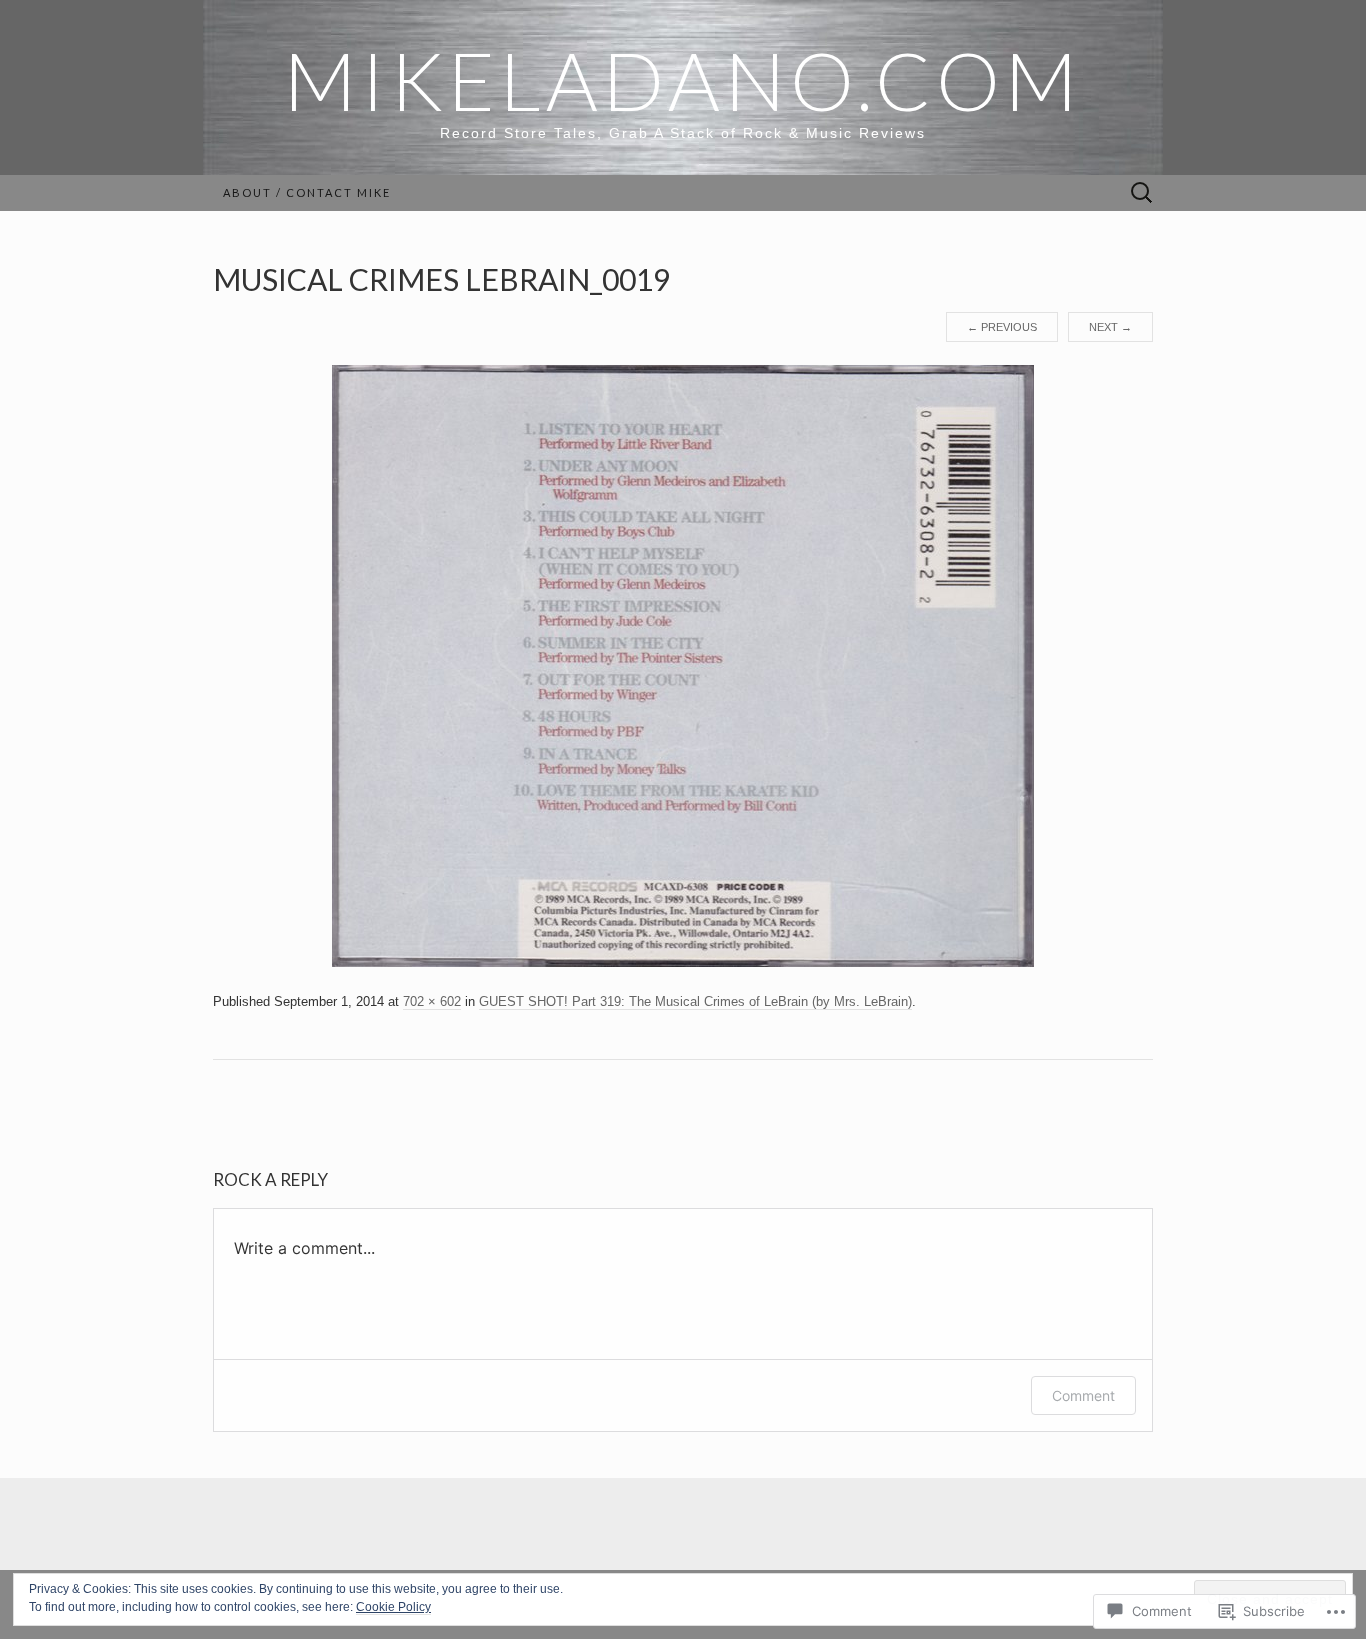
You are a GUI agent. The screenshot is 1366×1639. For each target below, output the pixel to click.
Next (1110, 327)
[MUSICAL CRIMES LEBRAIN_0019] (683, 665)
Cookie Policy (393, 1607)
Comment (1083, 1395)
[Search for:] (1142, 193)
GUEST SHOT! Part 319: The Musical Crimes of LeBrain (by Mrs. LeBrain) (695, 1001)
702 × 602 (432, 1001)
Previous (1002, 327)
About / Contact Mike (307, 192)
